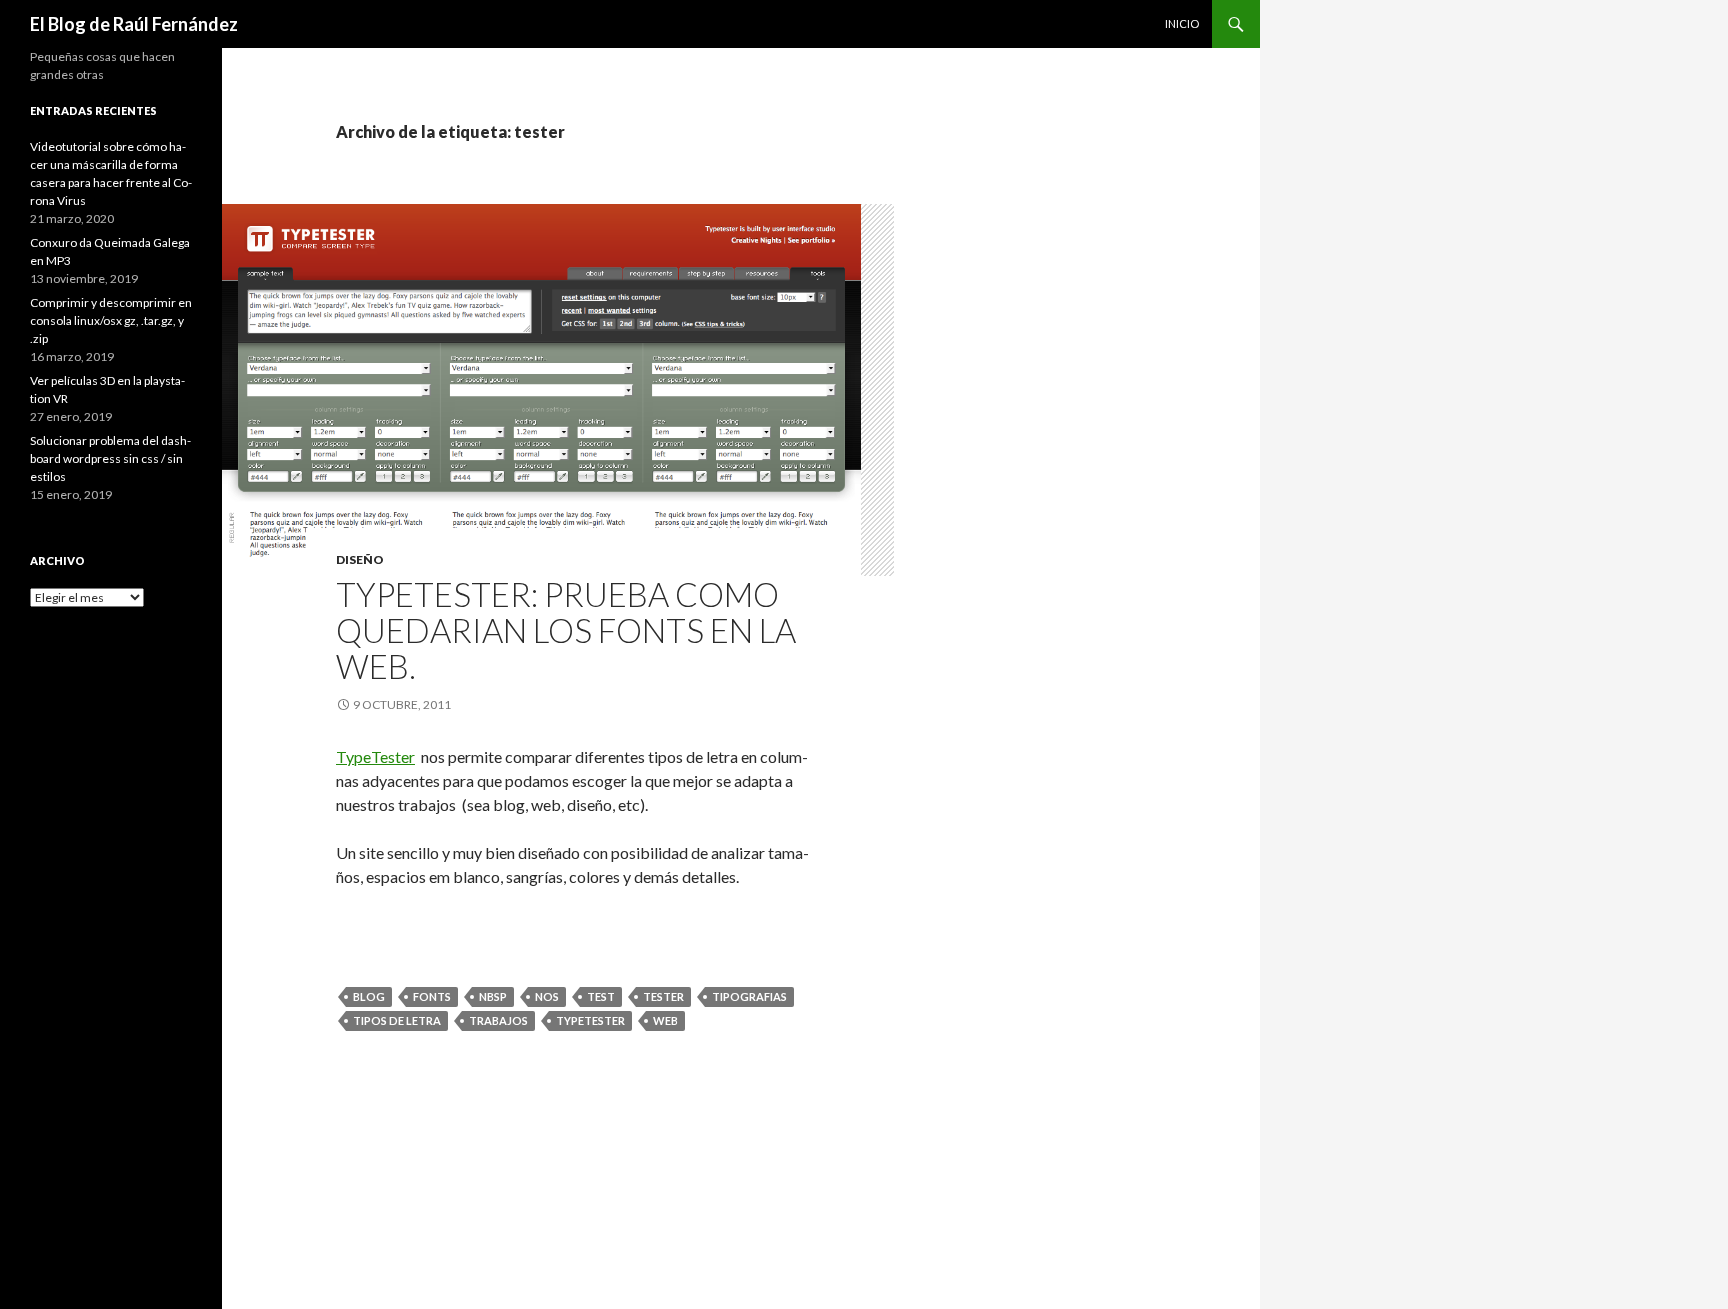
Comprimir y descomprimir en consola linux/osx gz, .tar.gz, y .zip (111, 320)
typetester (590, 1020)
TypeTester (375, 756)
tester (663, 996)
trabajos (498, 1020)
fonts (432, 996)
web (665, 1020)
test (601, 996)
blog (369, 996)
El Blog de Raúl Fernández (134, 24)
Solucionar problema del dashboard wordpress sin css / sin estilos (110, 458)
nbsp (493, 996)
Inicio (1182, 23)
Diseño (360, 559)
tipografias (749, 996)
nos (547, 996)
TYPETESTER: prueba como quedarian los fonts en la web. (566, 630)
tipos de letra (397, 1020)
